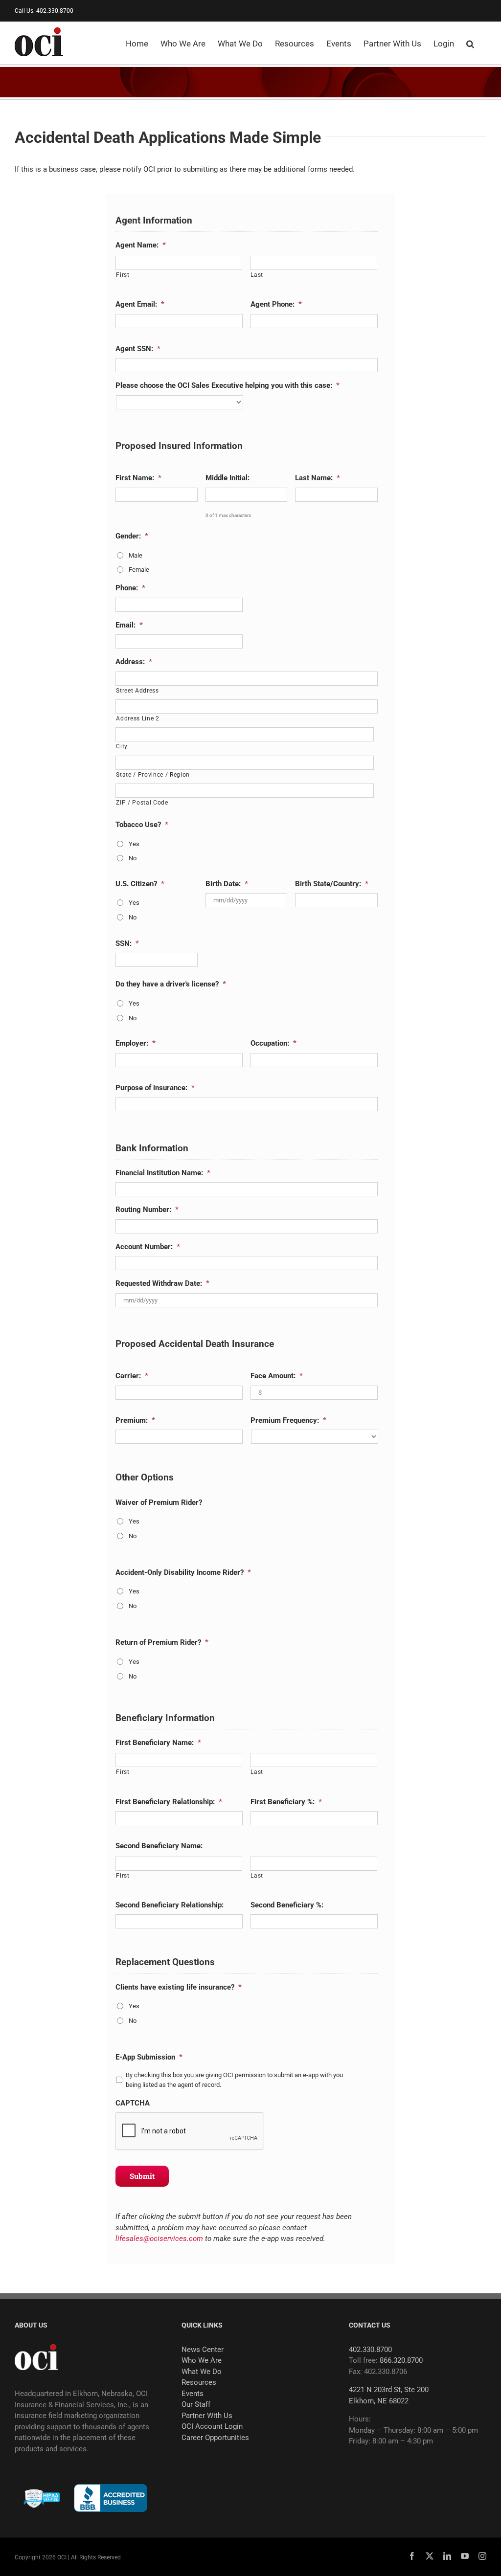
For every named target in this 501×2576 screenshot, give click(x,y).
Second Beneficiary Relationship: (170, 1905)
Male (136, 555)
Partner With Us (207, 2416)
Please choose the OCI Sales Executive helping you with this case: (228, 385)
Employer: (136, 1043)
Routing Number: (147, 1210)
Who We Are (202, 2360)
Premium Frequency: (288, 1420)
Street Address (137, 691)
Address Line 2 (137, 718)
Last (257, 275)
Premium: (135, 1420)
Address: (134, 662)
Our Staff (196, 2404)
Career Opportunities (215, 2438)
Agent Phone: (276, 304)
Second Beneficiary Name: (159, 1846)
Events (193, 2394)
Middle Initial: (228, 478)
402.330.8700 (370, 2350)
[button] (470, 43)
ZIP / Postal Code (142, 803)
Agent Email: (140, 304)
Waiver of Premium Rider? (159, 1502)
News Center (203, 2350)
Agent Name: (141, 245)
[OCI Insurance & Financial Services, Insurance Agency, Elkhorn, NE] (111, 2498)
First (123, 275)
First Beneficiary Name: (158, 1743)
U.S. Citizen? (140, 884)
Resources (199, 2382)
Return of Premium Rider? (162, 1642)
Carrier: (132, 1376)
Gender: (132, 536)
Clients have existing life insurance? (179, 1987)
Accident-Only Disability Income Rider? (183, 1572)
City (122, 746)
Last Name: (318, 478)
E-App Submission (149, 2057)
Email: (129, 625)
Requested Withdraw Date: (162, 1283)
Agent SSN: (138, 349)
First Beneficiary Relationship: (169, 1802)
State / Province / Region (153, 775)
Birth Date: (227, 884)
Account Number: (148, 1247)
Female (139, 570)
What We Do (202, 2372)
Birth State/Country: (332, 884)
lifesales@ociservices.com (159, 2239)
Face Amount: (277, 1376)
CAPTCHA (133, 2103)
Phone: (130, 588)
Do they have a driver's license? (171, 984)
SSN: (127, 943)
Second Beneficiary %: (287, 1905)
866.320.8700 (401, 2360)
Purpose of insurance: (155, 1088)
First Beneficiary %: (286, 1802)
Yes (134, 844)
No (133, 858)
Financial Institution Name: (163, 1173)
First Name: (138, 478)
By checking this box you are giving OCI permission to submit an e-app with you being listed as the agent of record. (234, 2080)
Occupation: (273, 1043)
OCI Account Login (212, 2426)
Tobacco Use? (142, 825)
